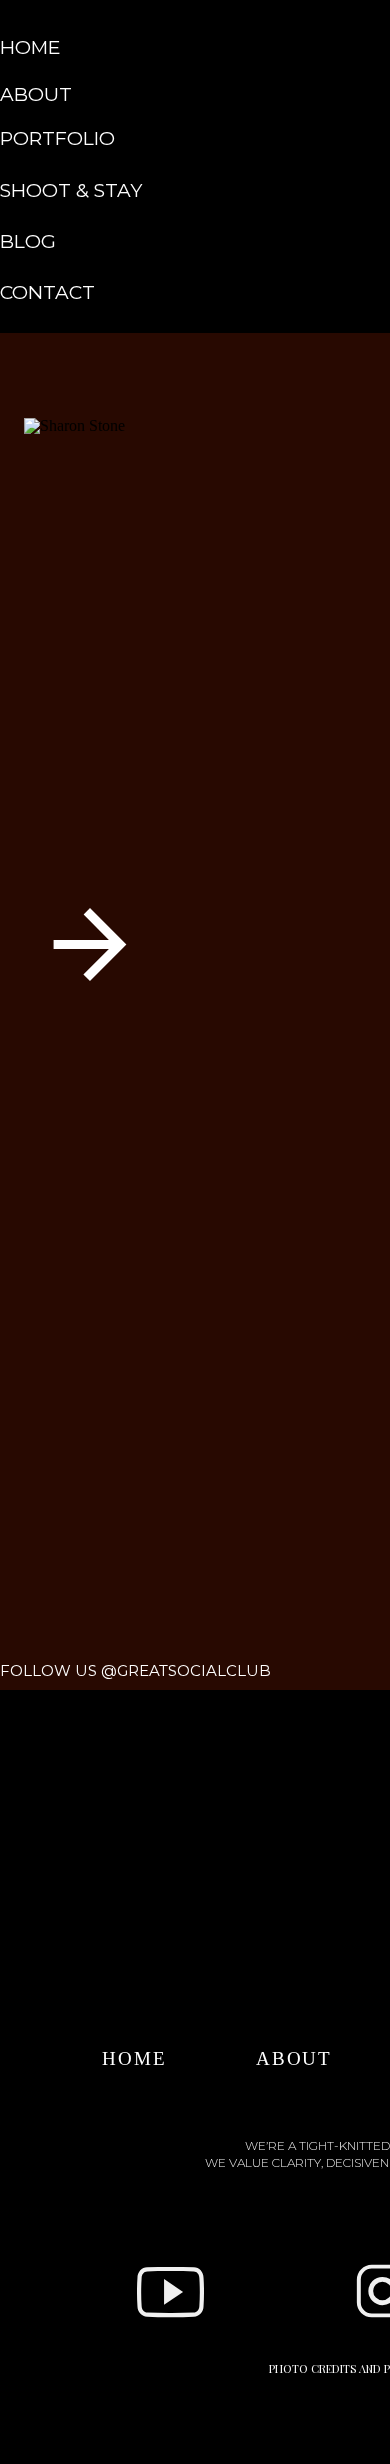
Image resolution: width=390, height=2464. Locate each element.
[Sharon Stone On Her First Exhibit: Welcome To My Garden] (200, 636)
